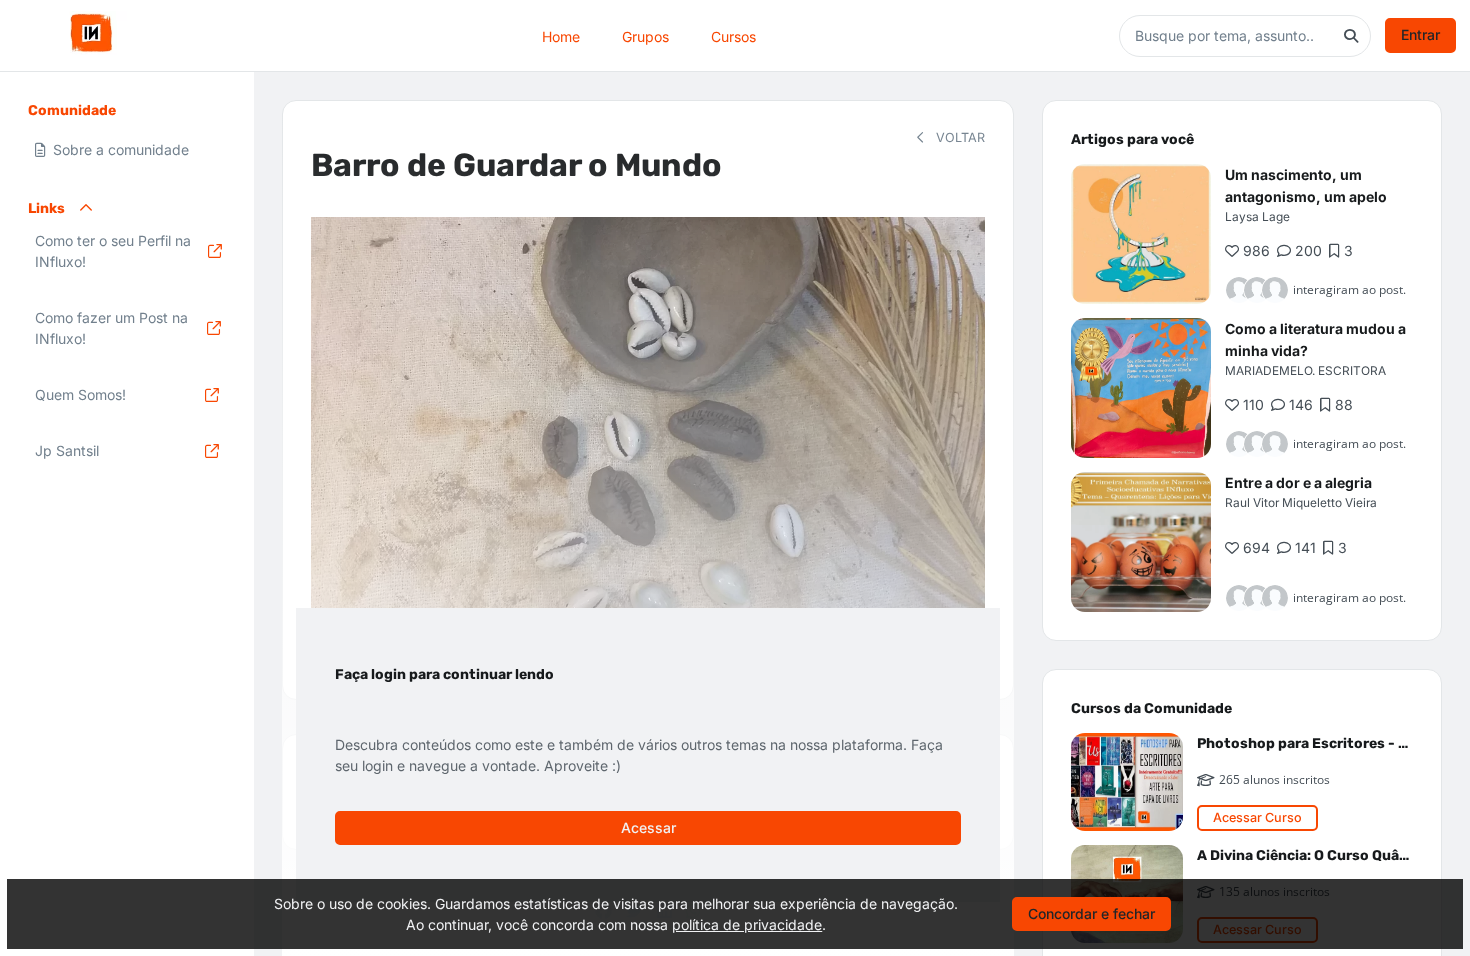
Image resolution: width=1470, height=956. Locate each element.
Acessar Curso (1257, 817)
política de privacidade (747, 924)
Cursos (733, 35)
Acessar (648, 827)
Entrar (1420, 34)
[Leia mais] (1141, 234)
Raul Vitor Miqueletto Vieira (1301, 502)
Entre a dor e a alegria (1298, 482)
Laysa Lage (1257, 216)
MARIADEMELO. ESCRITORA (1305, 370)
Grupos (645, 35)
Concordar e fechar (1091, 913)
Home (561, 35)
